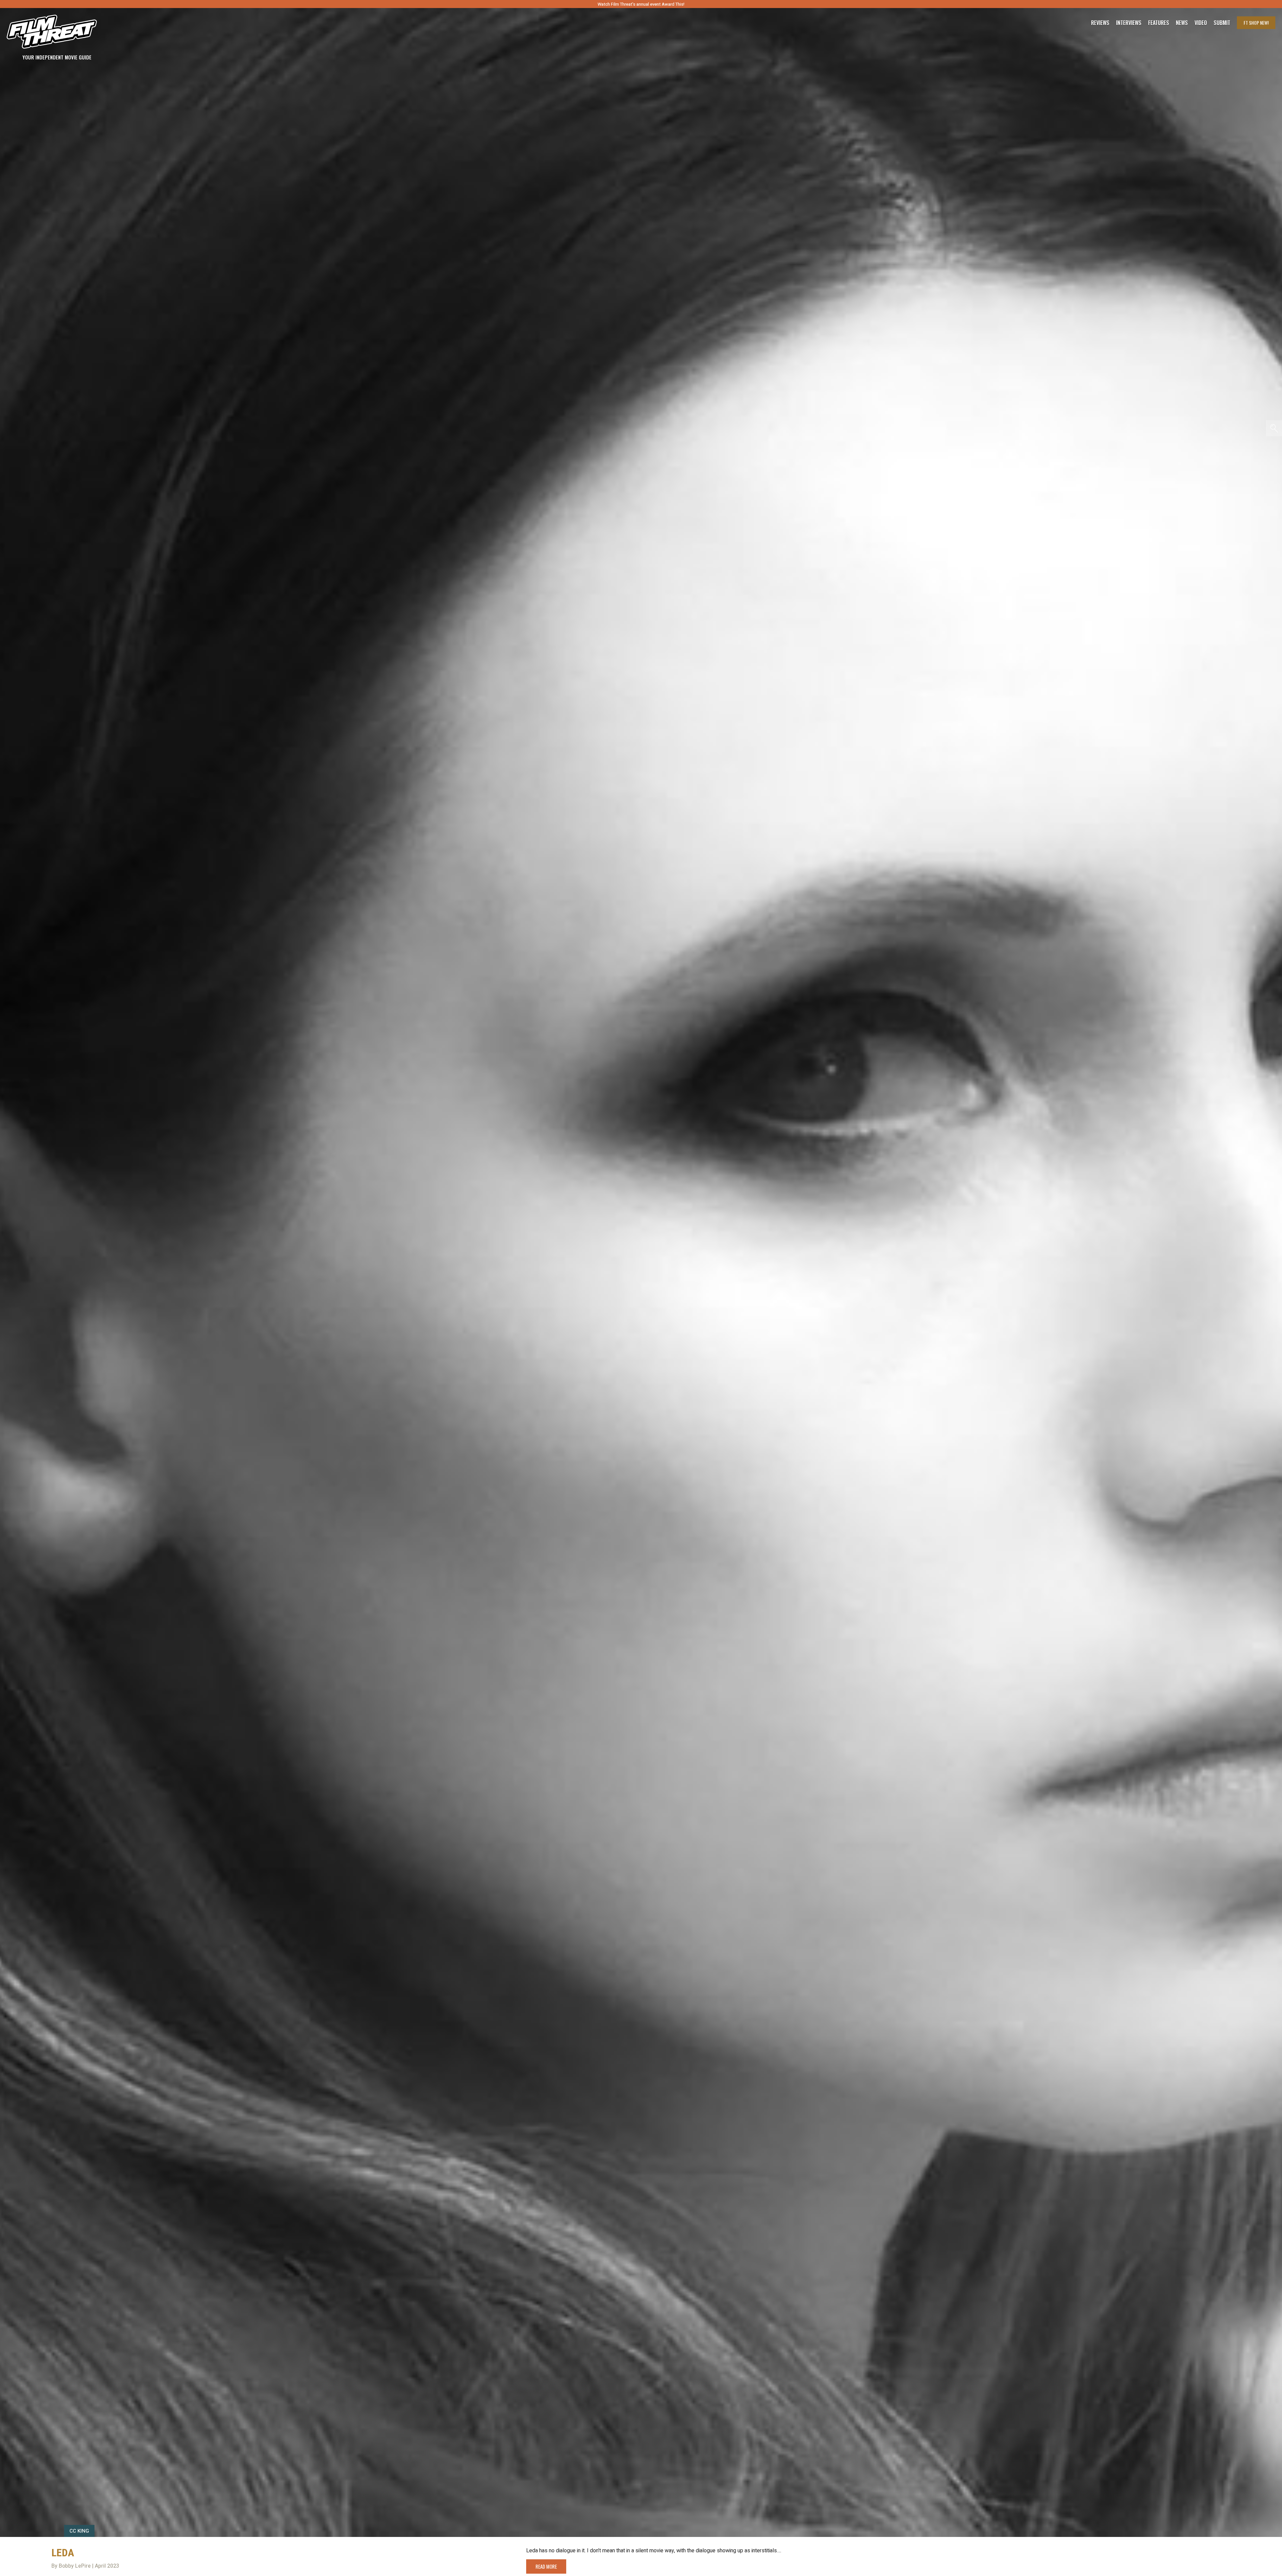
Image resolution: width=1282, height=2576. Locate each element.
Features (1159, 23)
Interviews (1129, 23)
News (1182, 23)
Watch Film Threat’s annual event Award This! (641, 4)
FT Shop (1256, 23)
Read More (546, 2566)
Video (1201, 23)
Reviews (1100, 23)
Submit (1222, 23)
